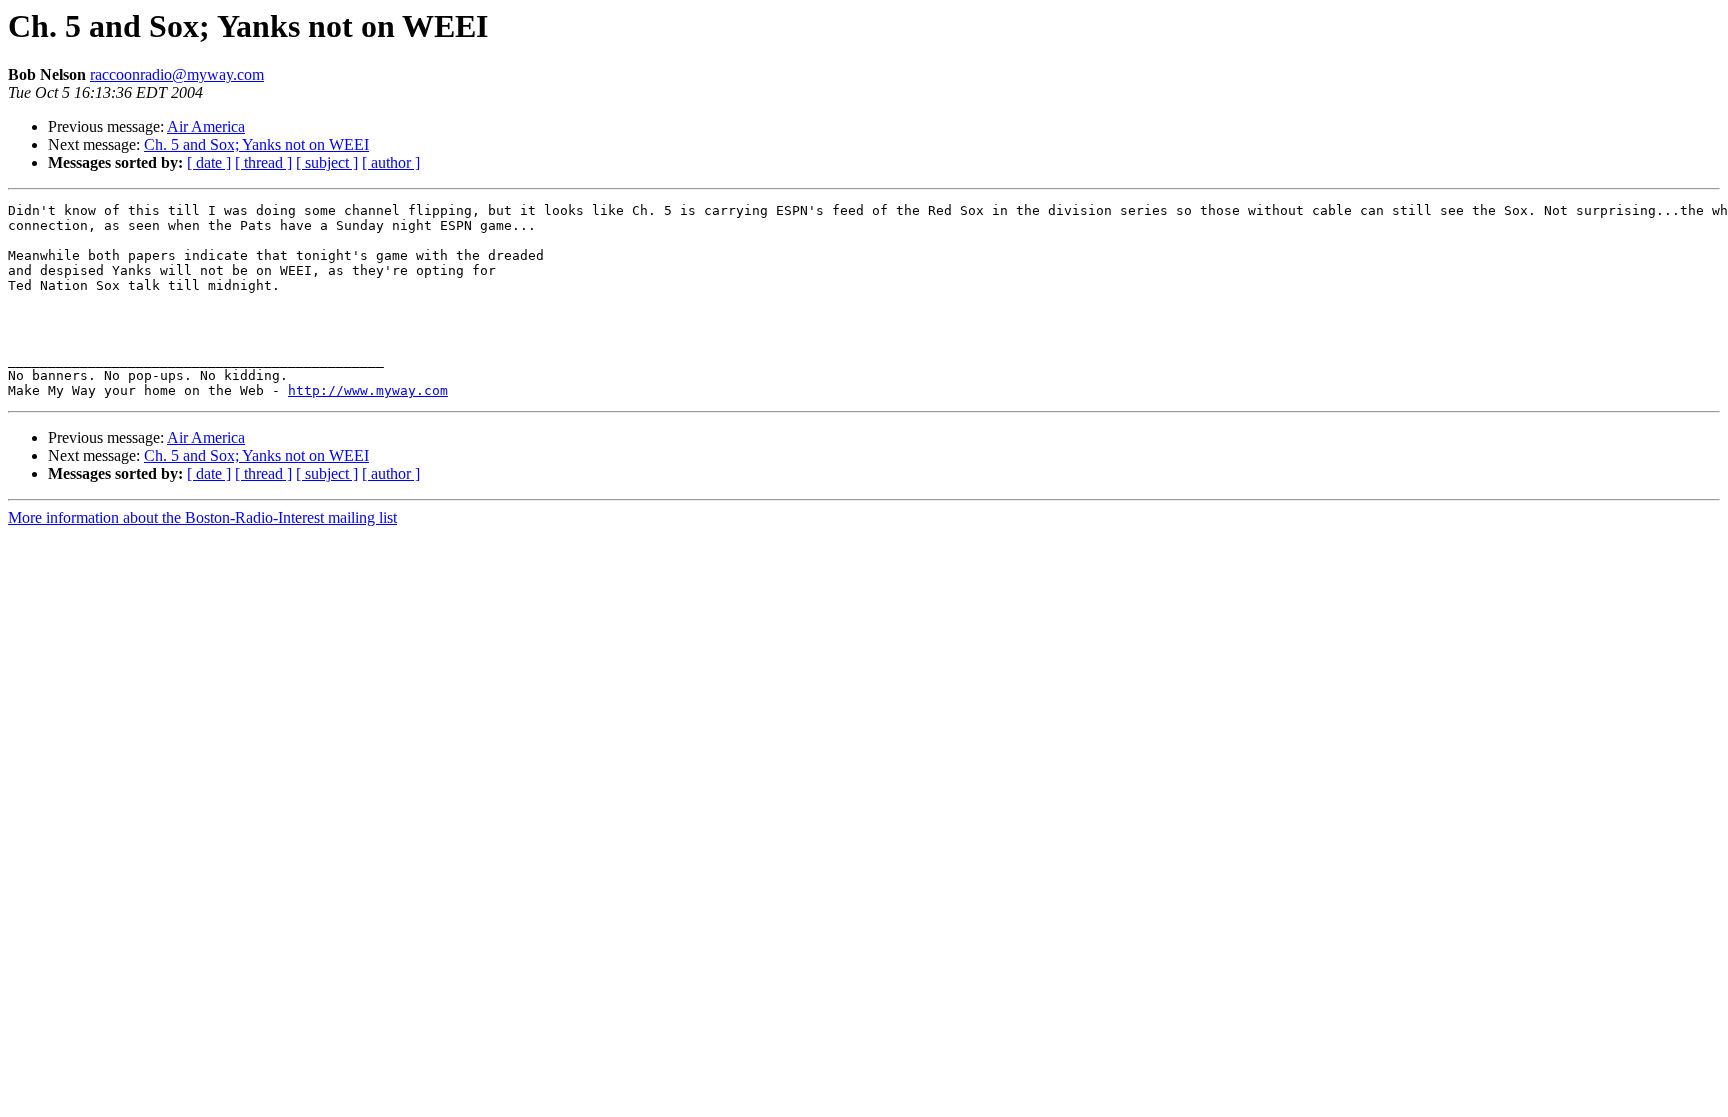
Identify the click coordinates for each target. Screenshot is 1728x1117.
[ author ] (391, 162)
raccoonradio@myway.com (177, 74)
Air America (206, 126)
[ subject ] (327, 162)
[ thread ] (263, 162)
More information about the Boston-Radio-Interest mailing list (202, 517)
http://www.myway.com (368, 390)
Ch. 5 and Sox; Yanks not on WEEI (256, 144)
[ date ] (209, 162)
